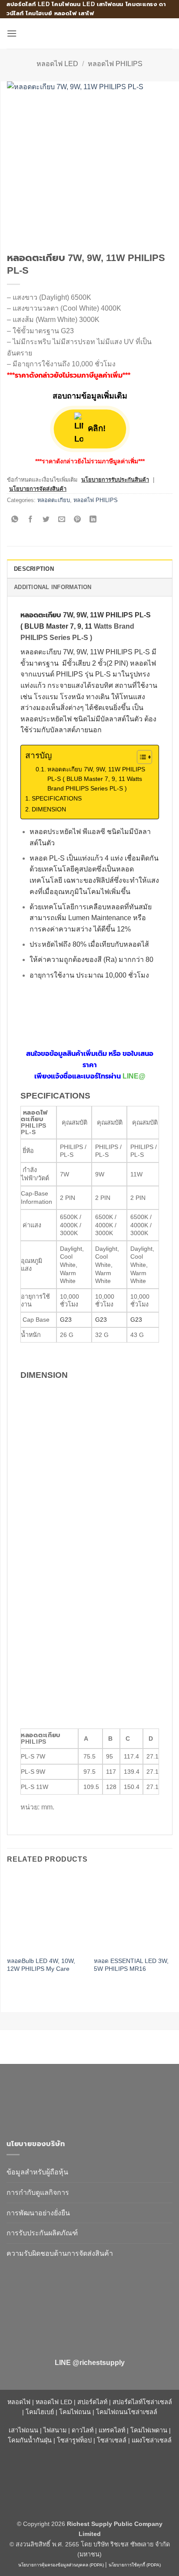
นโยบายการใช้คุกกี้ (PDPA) (135, 2565)
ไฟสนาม (55, 2430)
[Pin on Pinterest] (78, 520)
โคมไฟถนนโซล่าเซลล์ (127, 2412)
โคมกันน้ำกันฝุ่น (30, 2440)
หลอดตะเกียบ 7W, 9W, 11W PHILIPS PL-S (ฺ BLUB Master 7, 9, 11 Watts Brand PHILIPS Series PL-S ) (96, 779)
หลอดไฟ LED (57, 64)
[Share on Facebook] (31, 520)
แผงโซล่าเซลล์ (152, 2440)
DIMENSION (49, 809)
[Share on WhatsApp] (15, 520)
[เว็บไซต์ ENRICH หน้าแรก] (80, 2098)
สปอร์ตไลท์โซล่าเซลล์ (142, 2402)
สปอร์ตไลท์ (92, 2402)
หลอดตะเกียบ (54, 500)
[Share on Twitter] (46, 520)
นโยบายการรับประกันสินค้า (115, 480)
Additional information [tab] (53, 587)
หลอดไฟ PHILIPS (115, 64)
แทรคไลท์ (112, 2430)
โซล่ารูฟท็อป (74, 2440)
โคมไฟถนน (75, 2412)
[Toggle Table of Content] (140, 757)
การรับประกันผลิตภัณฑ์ (42, 2233)
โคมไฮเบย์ (40, 2412)
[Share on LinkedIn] (93, 520)
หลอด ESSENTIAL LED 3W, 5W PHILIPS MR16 (131, 1965)
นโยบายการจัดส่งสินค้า (38, 489)
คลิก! (96, 429)
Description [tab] (34, 569)
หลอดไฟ (19, 2402)
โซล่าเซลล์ (112, 2440)
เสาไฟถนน (23, 2430)
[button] (12, 33)
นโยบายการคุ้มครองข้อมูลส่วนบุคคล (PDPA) (61, 2565)
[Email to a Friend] (62, 520)
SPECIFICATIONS (57, 798)
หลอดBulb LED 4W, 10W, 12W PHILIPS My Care (41, 1965)
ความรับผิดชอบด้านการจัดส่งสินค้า (60, 2253)
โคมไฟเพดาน (149, 2430)
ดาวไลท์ (83, 2430)
